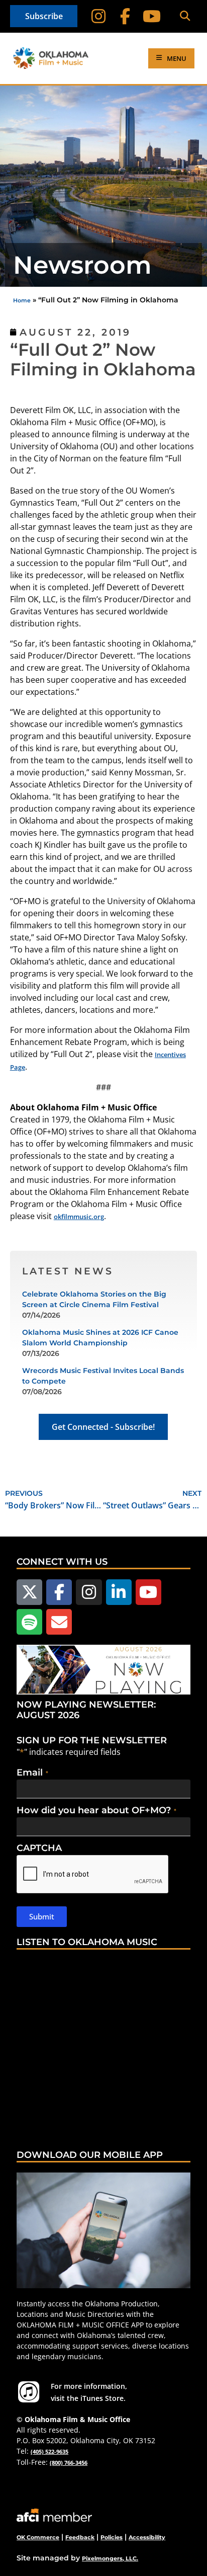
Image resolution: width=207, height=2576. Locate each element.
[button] (185, 16)
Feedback (80, 2537)
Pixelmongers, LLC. (110, 2558)
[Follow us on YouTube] (148, 1592)
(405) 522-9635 (49, 2451)
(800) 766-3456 (69, 2463)
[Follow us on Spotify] (29, 1622)
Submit (42, 1916)
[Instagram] (99, 16)
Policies (112, 2537)
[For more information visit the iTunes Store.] (29, 2392)
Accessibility (147, 2537)
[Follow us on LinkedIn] (119, 1592)
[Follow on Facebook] (125, 16)
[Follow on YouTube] (152, 16)
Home (22, 300)
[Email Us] (59, 1622)
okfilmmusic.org (79, 1217)
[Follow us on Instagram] (89, 1592)
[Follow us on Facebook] (59, 1592)
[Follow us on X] (29, 1592)
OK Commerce (38, 2537)
